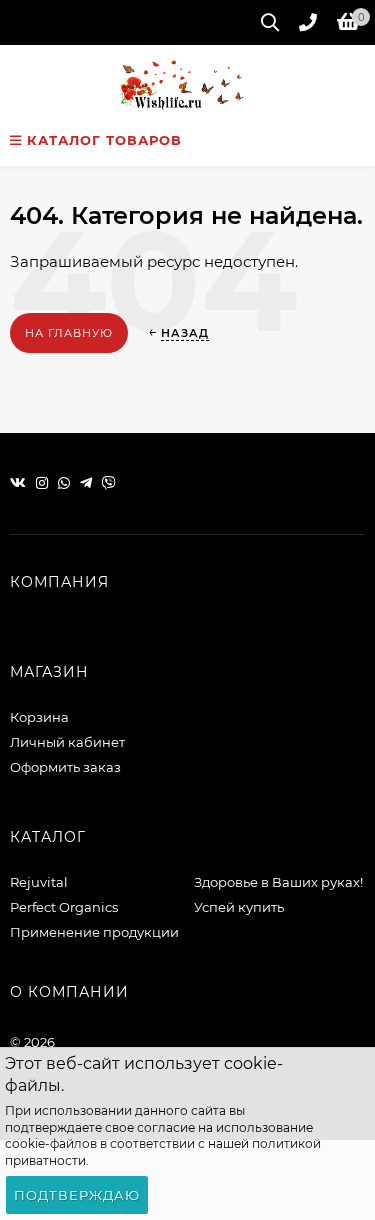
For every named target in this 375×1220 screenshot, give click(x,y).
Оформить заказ (65, 767)
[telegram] (86, 483)
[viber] (109, 483)
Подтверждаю (77, 1195)
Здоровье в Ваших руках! (278, 882)
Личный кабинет (67, 742)
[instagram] (42, 483)
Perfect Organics (64, 907)
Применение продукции (94, 932)
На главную (69, 333)
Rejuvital (39, 882)
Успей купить (239, 907)
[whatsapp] (64, 483)
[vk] (18, 483)
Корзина (39, 717)
